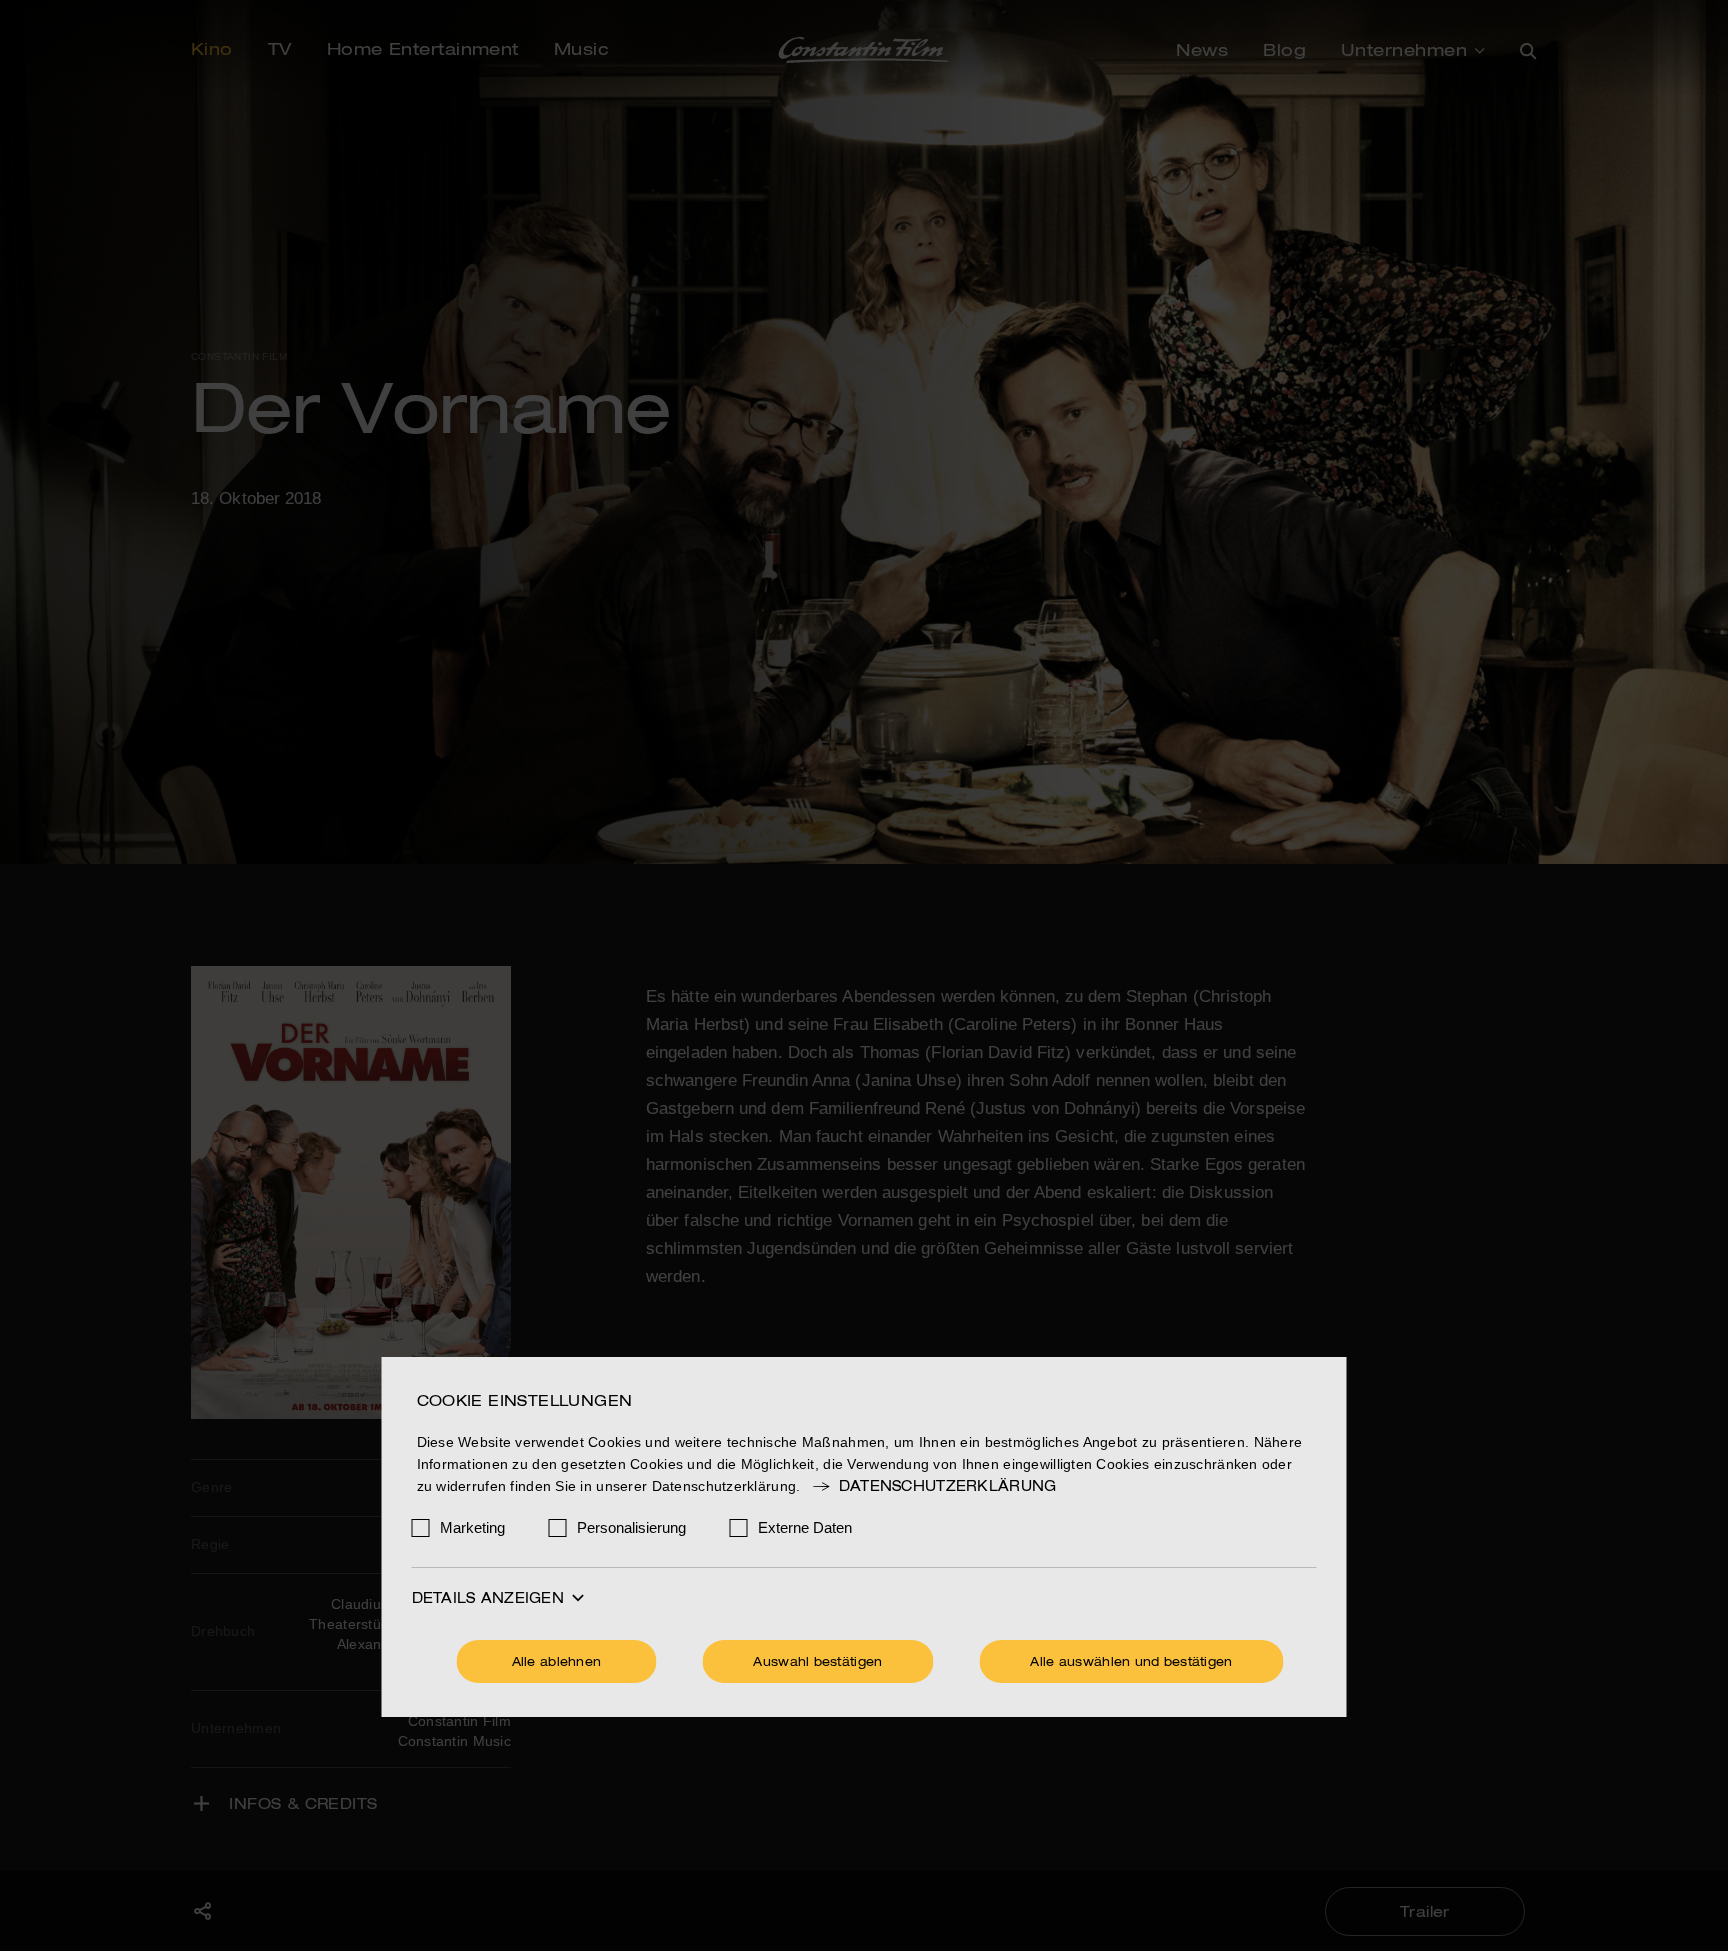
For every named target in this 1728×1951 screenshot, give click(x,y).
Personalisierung (631, 1527)
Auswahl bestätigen (817, 1663)
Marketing (472, 1527)
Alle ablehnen (557, 1663)
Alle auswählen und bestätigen (1131, 1663)
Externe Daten (805, 1527)
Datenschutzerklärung (947, 1487)
